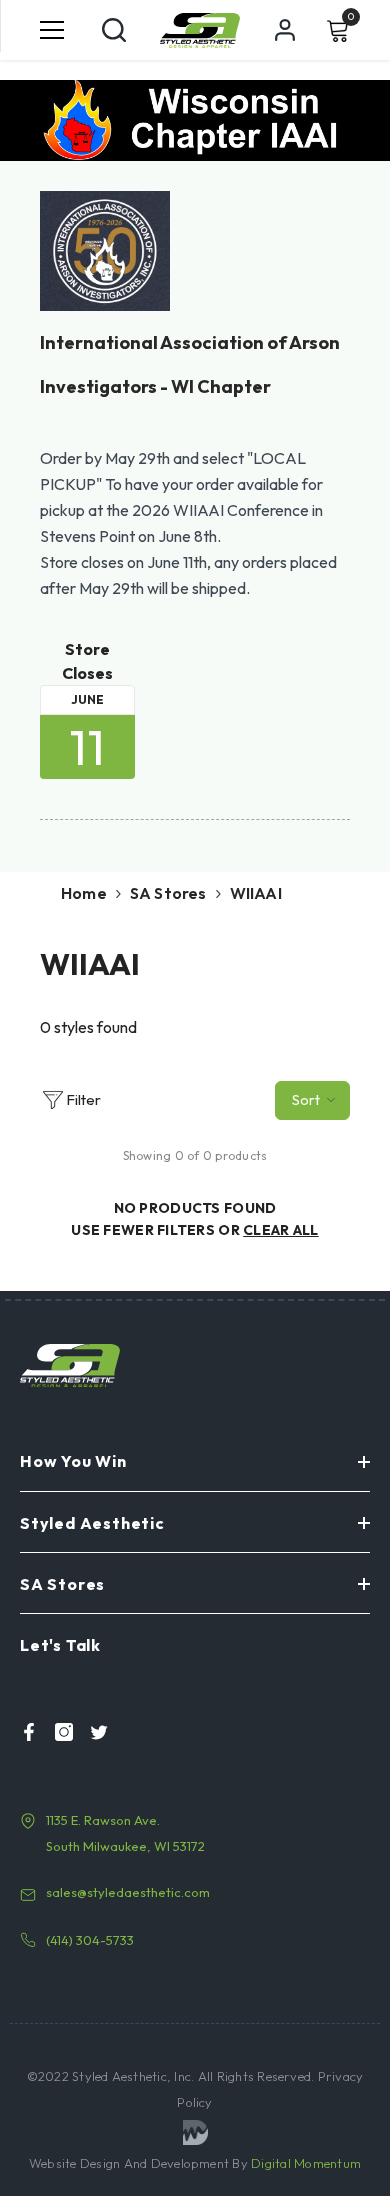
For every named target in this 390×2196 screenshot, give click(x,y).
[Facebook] (23, 1732)
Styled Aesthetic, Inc (131, 2076)
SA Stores (168, 893)
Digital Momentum (306, 2163)
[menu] (52, 30)
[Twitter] (93, 1732)
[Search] (114, 30)
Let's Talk (60, 1645)
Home (84, 893)
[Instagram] (58, 1732)
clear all (281, 1230)
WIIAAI (256, 893)
